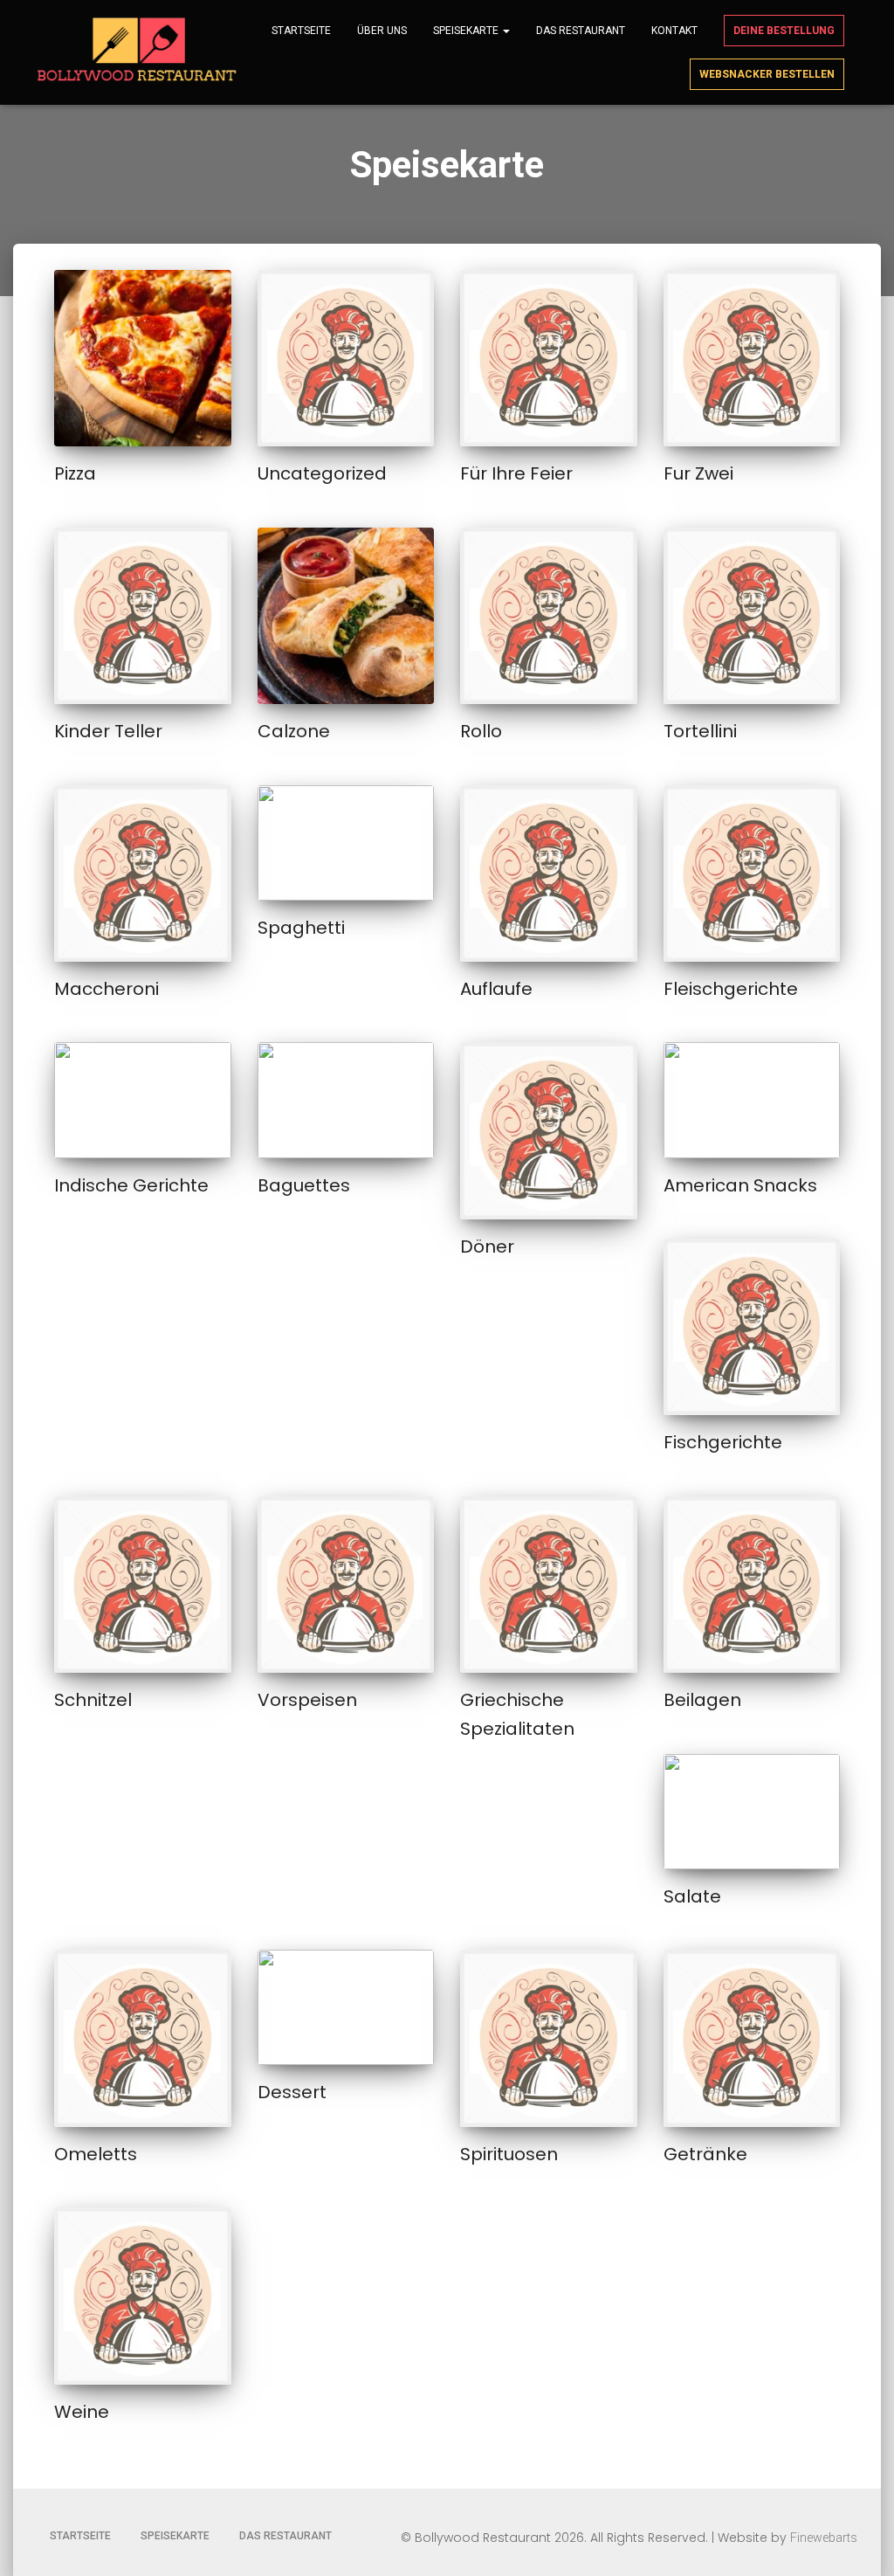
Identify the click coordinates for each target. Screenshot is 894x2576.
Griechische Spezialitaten (517, 1714)
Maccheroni (107, 989)
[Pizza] (143, 359)
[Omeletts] (143, 2038)
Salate (692, 1896)
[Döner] (549, 1131)
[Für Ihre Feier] (549, 359)
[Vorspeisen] (346, 1585)
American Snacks (740, 1185)
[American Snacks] (752, 1100)
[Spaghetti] (346, 843)
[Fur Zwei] (752, 359)
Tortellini (700, 731)
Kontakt (674, 31)
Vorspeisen (307, 1700)
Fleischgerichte (731, 989)
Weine (82, 2412)
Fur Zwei (698, 473)
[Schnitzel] (143, 1585)
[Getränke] (752, 2038)
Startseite (301, 31)
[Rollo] (549, 616)
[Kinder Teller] (143, 616)
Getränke (705, 2154)
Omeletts (96, 2154)
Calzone (294, 731)
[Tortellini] (752, 616)
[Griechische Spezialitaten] (549, 1585)
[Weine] (143, 2296)
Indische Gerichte (131, 1185)
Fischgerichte (723, 1442)
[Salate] (752, 1812)
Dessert (292, 2092)
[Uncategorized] (346, 359)
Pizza (75, 473)
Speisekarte (467, 31)
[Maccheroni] (143, 874)
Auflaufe (496, 989)
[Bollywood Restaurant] (139, 52)
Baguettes (304, 1185)
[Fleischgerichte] (752, 874)
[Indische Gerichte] (143, 1100)
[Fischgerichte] (752, 1327)
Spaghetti (301, 928)
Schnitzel (93, 1700)
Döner (487, 1247)
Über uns (382, 31)
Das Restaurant (581, 31)
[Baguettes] (346, 1100)
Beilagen (702, 1700)
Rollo (481, 731)
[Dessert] (346, 2007)
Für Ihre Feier (516, 473)
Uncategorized (322, 473)
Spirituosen (509, 2154)
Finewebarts (824, 2538)
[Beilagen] (752, 1585)
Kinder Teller (108, 731)
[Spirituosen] (549, 2038)
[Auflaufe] (549, 874)
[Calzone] (346, 616)
